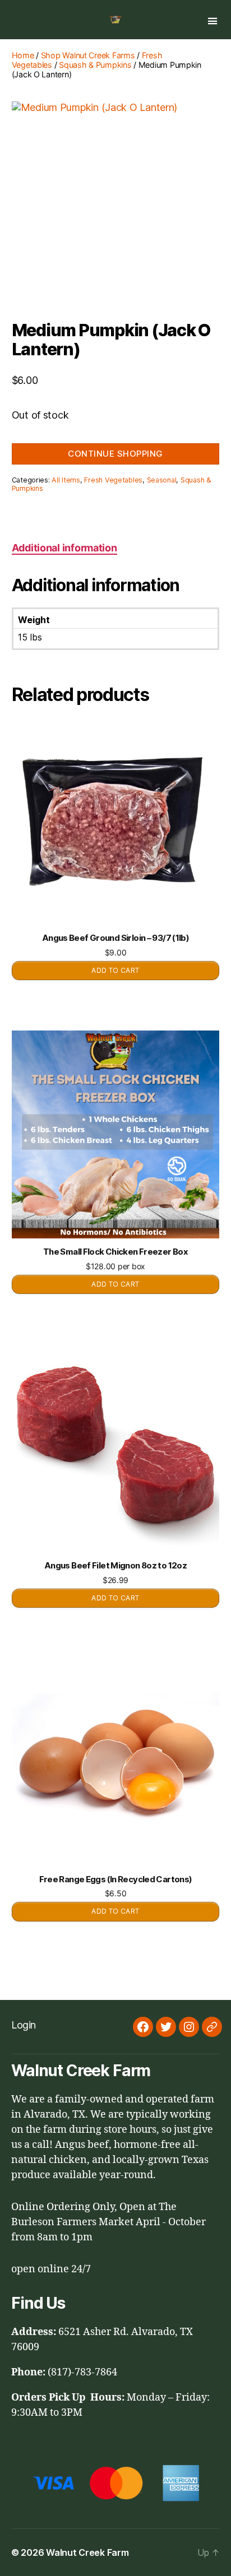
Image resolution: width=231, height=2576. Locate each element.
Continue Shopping (115, 454)
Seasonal (162, 480)
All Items (66, 480)
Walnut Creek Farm (87, 2552)
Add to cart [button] (115, 970)
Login (24, 2025)
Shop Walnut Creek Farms (88, 55)
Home (23, 55)
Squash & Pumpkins (95, 65)
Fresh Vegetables (113, 480)
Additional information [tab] (64, 548)
